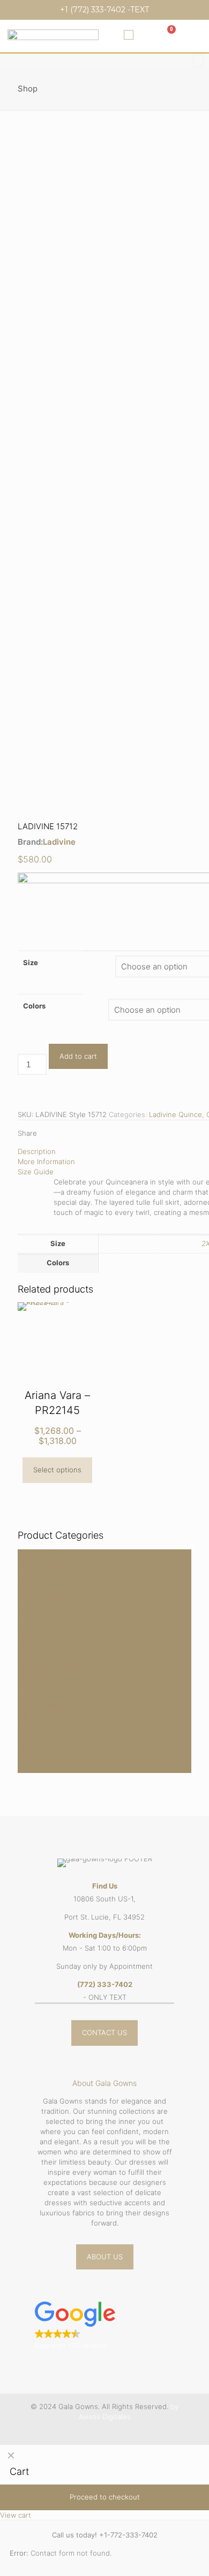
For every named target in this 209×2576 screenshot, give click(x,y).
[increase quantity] (21, 1090)
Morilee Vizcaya (44, 1635)
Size (31, 962)
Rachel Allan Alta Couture (60, 1656)
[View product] (85, 1314)
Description (37, 1151)
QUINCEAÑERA (43, 1554)
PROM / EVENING (46, 1737)
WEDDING (34, 1768)
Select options (57, 1470)
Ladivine (59, 842)
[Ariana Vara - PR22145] (57, 1345)
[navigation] (104, 2483)
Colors (34, 1006)
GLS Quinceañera (47, 1595)
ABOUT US (105, 2257)
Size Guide (36, 1172)
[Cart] (167, 35)
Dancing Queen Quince (56, 1564)
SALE (26, 1747)
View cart (16, 2515)
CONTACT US (104, 2032)
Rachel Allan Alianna (51, 1646)
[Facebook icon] (99, 2432)
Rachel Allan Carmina (52, 1676)
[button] (129, 35)
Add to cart (78, 1056)
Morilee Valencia (45, 1615)
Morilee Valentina (46, 1625)
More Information (46, 1161)
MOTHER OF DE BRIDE (55, 1727)
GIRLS (27, 1717)
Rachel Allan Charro (50, 1666)
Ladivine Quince (176, 1114)
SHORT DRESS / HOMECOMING (69, 1757)
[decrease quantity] (21, 1049)
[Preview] (85, 1330)
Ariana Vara (36, 1585)
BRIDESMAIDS (40, 1707)
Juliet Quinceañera (49, 1605)
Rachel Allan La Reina (53, 1686)
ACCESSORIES (41, 1696)
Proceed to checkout (105, 2497)
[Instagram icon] (110, 2432)
